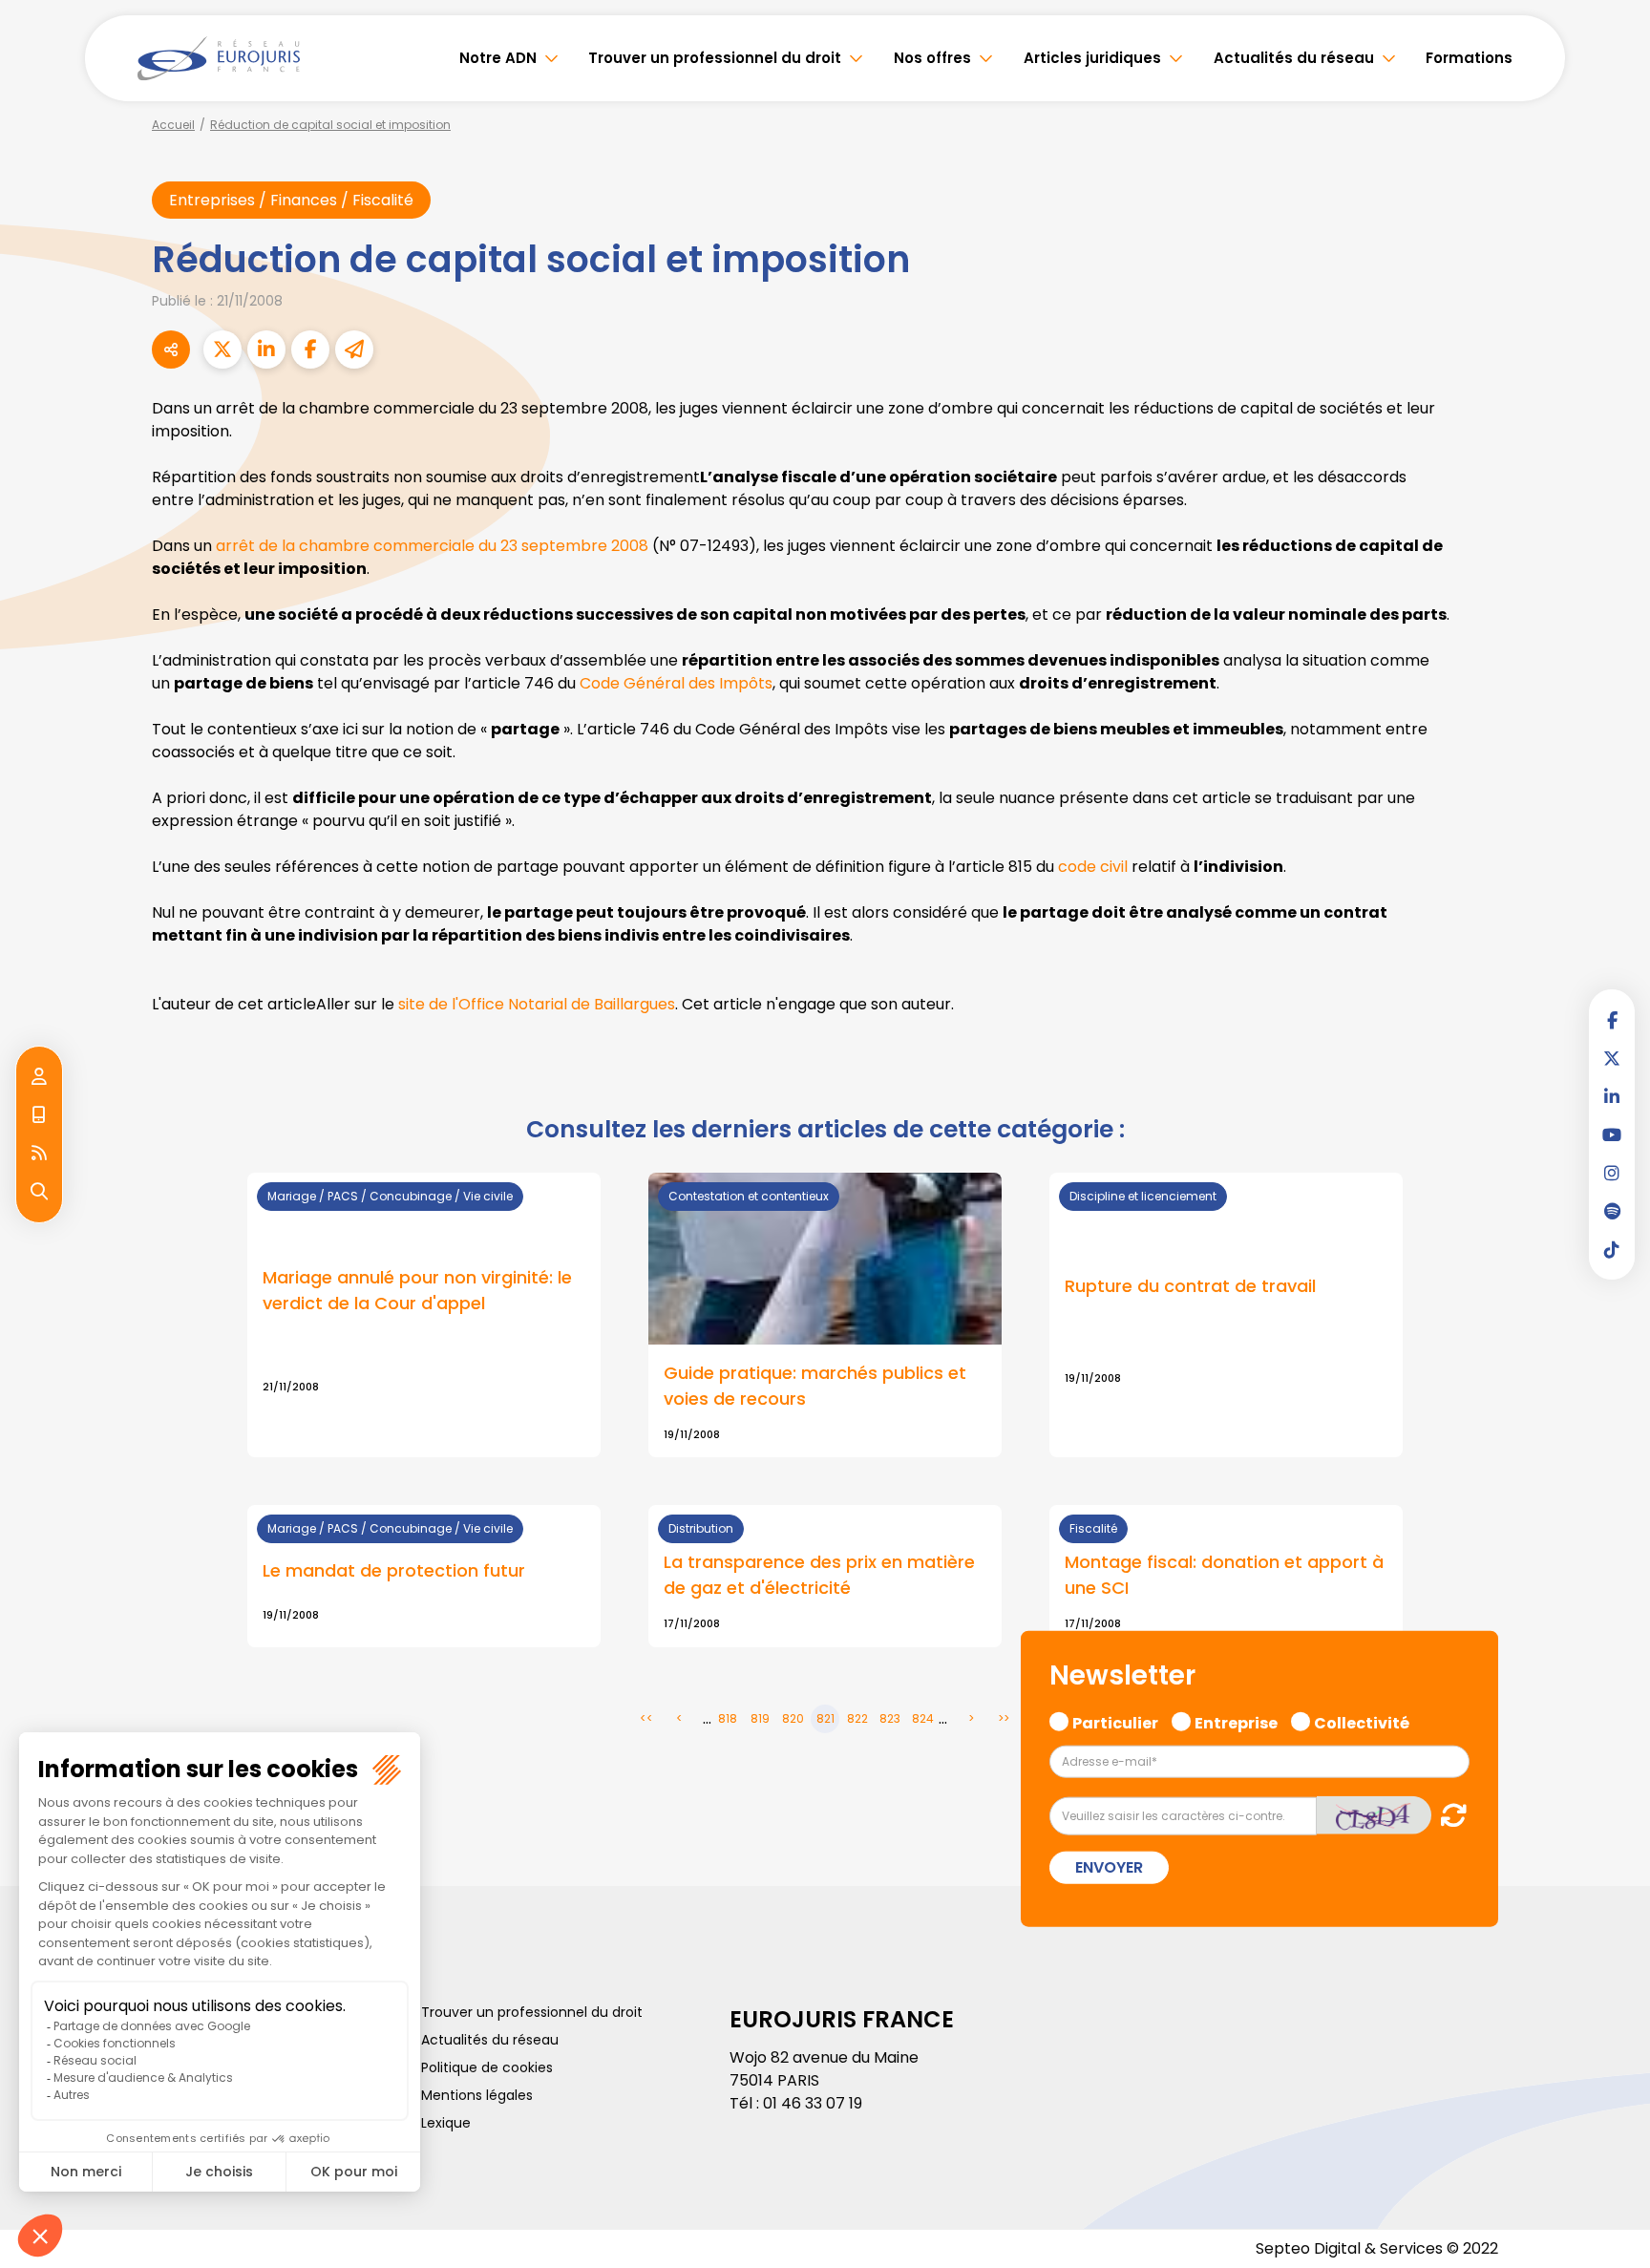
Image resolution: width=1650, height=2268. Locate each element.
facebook (1612, 1020)
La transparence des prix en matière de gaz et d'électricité (819, 1575)
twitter (1612, 1058)
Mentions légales (477, 2095)
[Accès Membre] (39, 1077)
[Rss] (39, 1154)
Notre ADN (498, 58)
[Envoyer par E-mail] (354, 350)
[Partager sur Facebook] (310, 350)
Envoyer (1109, 1867)
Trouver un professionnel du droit (715, 58)
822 (857, 1718)
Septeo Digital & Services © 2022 (1377, 2248)
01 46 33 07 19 (813, 2103)
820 (793, 1718)
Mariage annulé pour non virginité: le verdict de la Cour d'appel (417, 1290)
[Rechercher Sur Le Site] (39, 1192)
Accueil (173, 125)
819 (760, 1718)
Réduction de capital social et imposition (330, 125)
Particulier (1115, 1721)
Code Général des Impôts (676, 683)
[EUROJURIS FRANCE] (219, 58)
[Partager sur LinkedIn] (266, 350)
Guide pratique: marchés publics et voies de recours (815, 1386)
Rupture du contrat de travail (1190, 1286)
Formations (1469, 58)
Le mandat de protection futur (394, 1570)
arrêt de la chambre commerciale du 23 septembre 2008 (432, 546)
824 (923, 1718)
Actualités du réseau (1294, 58)
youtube (1612, 1134)
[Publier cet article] (222, 350)
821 (825, 1718)
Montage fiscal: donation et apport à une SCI (1224, 1575)
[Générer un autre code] (1448, 1815)
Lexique (446, 2123)
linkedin (1612, 1096)
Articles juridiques (1092, 58)
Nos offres (932, 58)
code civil (1093, 867)
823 (890, 1718)
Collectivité (1362, 1721)
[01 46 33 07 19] (39, 1115)
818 (728, 1718)
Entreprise (1236, 1721)
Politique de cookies (487, 2067)
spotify (1612, 1211)
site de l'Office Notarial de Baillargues (537, 1004)
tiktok (1612, 1249)
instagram (1612, 1173)
